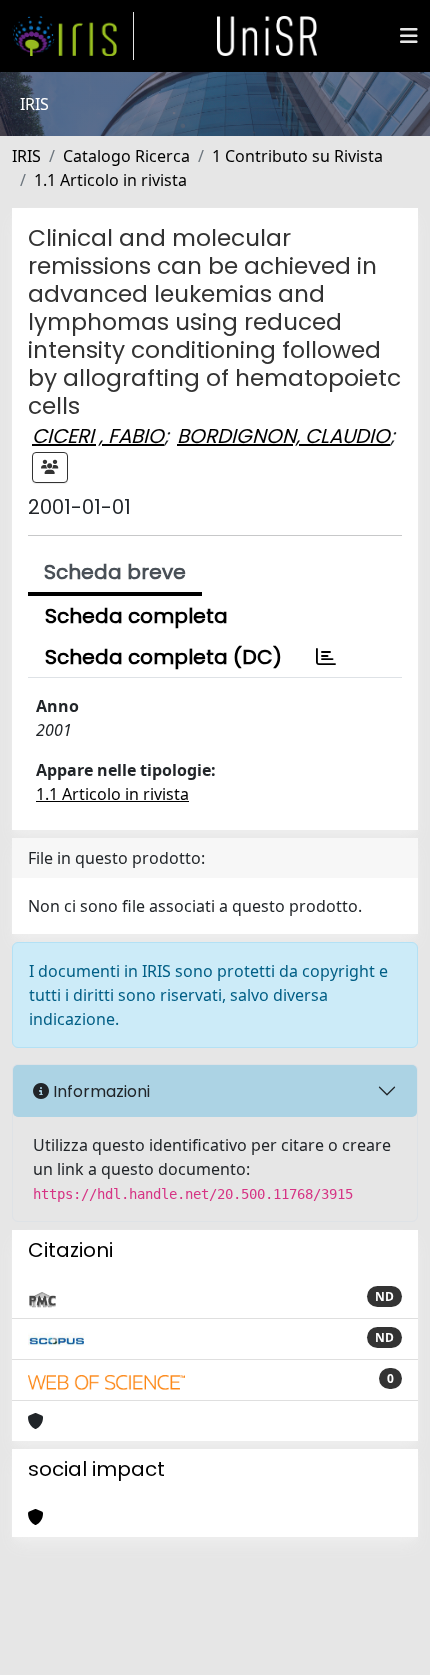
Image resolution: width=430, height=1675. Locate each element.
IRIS (26, 156)
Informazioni (99, 1091)
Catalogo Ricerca (126, 156)
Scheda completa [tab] (136, 616)
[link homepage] (73, 36)
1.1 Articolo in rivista (110, 180)
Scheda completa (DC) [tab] (163, 657)
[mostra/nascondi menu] (409, 36)
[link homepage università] (267, 36)
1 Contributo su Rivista (297, 156)
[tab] (326, 657)
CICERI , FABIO (98, 436)
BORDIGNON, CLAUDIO (283, 436)
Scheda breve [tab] (115, 572)
